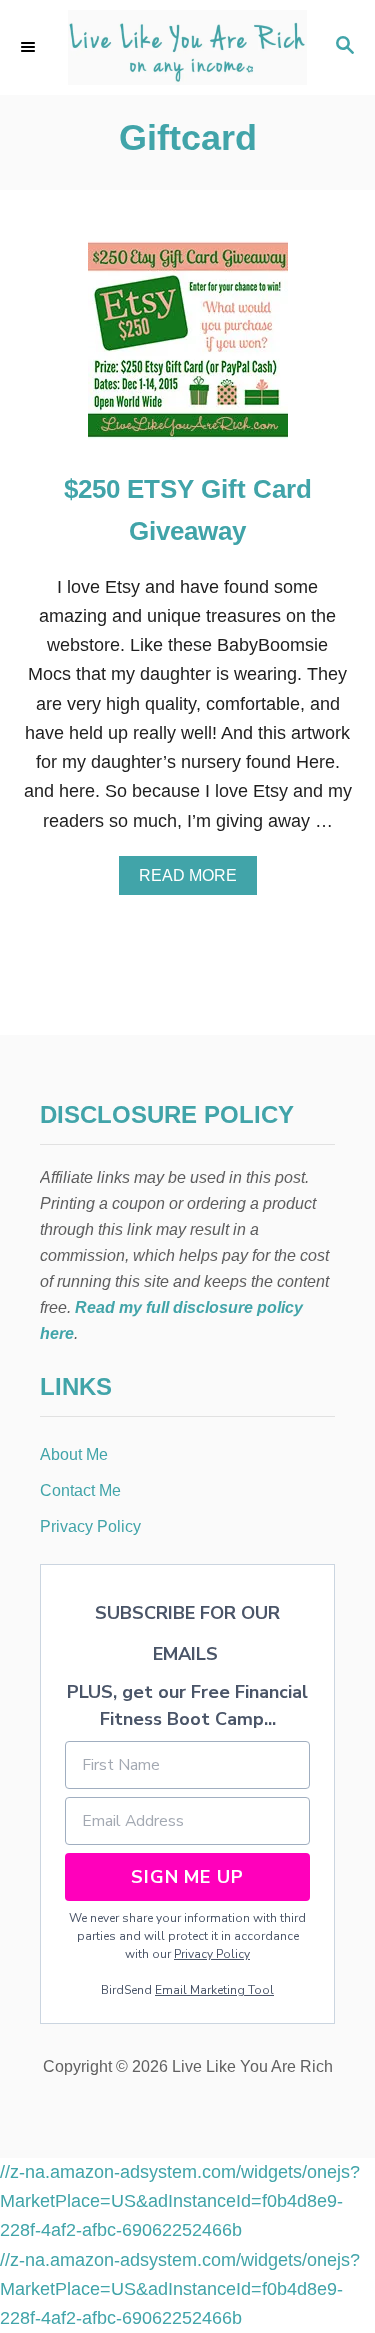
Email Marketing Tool (214, 1990)
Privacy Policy (212, 1954)
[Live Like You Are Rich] (187, 47)
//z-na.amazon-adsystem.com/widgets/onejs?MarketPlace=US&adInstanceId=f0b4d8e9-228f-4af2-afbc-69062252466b (180, 2201)
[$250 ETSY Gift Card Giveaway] (188, 349)
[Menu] (30, 47)
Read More (195, 881)
